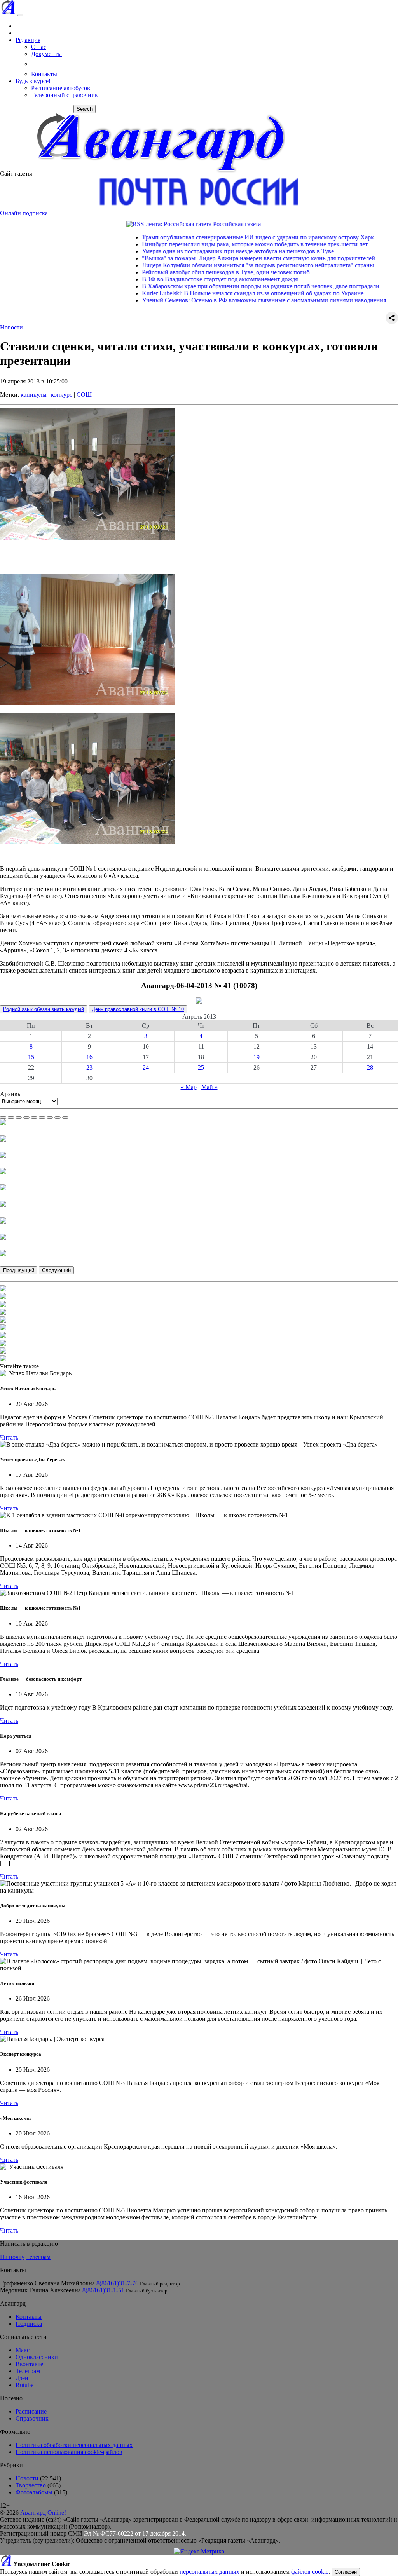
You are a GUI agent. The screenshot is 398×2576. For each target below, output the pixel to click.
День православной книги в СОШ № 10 (138, 1009)
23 (89, 1068)
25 (201, 1068)
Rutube (24, 2385)
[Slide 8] (58, 1117)
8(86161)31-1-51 (103, 2290)
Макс (23, 2350)
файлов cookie (310, 2572)
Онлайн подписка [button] (24, 213)
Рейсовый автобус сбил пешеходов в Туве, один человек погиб (185, 272)
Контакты (44, 74)
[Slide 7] (50, 1117)
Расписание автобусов (61, 88)
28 (370, 1068)
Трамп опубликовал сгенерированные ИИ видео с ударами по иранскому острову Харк (217, 237)
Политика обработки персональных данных (74, 2445)
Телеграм (38, 2257)
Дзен (22, 2378)
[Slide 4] (26, 1117)
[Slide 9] (65, 1117)
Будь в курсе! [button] (33, 81)
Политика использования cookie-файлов (69, 2452)
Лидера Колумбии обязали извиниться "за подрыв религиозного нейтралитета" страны (217, 265)
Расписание (31, 2411)
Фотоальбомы (34, 2492)
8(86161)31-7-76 (117, 2283)
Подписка (29, 2324)
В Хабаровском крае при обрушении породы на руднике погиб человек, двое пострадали (220, 286)
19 (257, 1057)
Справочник (32, 2418)
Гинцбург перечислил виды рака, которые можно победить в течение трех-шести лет (214, 244)
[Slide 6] (42, 1117)
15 (31, 1057)
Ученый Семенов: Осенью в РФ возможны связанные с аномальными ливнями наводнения (223, 300)
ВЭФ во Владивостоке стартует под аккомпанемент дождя (179, 279)
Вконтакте (29, 2364)
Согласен (346, 2572)
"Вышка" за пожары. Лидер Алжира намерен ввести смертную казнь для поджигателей (218, 258)
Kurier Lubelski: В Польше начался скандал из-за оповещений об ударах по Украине (212, 293)
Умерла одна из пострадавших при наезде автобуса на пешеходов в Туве (197, 251)
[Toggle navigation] (20, 15)
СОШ (84, 395)
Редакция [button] (28, 40)
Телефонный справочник (65, 95)
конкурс (62, 395)
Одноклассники (37, 2357)
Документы (46, 54)
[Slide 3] (19, 1117)
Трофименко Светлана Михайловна (47, 2283)
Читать (9, 1437)
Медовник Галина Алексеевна (40, 2290)
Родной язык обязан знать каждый (44, 1009)
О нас (39, 47)
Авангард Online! (43, 2512)
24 (146, 1068)
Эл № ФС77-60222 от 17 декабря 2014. (135, 2533)
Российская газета (196, 224)
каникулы (34, 395)
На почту (12, 2257)
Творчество (31, 2485)
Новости (11, 327)
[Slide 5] (34, 1117)
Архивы (11, 1094)
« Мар (189, 1087)
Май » (209, 1087)
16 (89, 1057)
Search (85, 109)
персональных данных (209, 2572)
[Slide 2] (11, 1117)
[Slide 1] (3, 1117)
